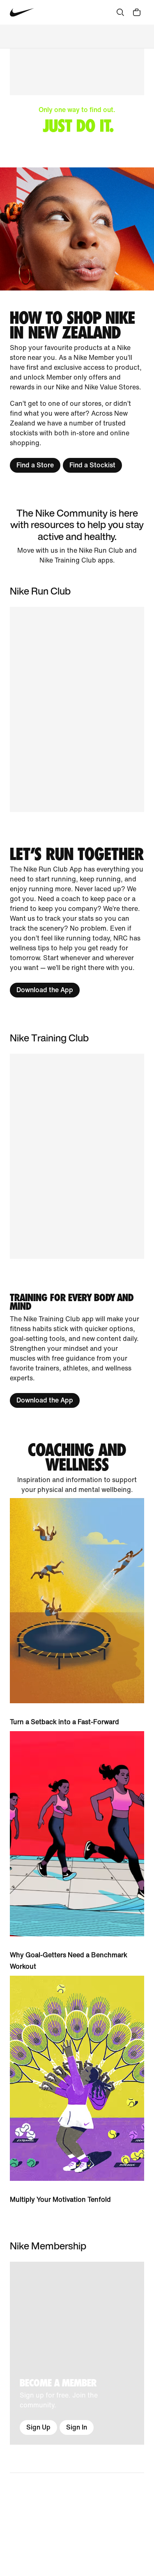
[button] (77, 1156)
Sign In (77, 2427)
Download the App (45, 990)
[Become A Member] (77, 2353)
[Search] (120, 12)
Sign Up (38, 2427)
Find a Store (35, 465)
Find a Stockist (92, 465)
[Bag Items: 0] (137, 12)
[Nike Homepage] (22, 13)
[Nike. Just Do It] (77, 229)
